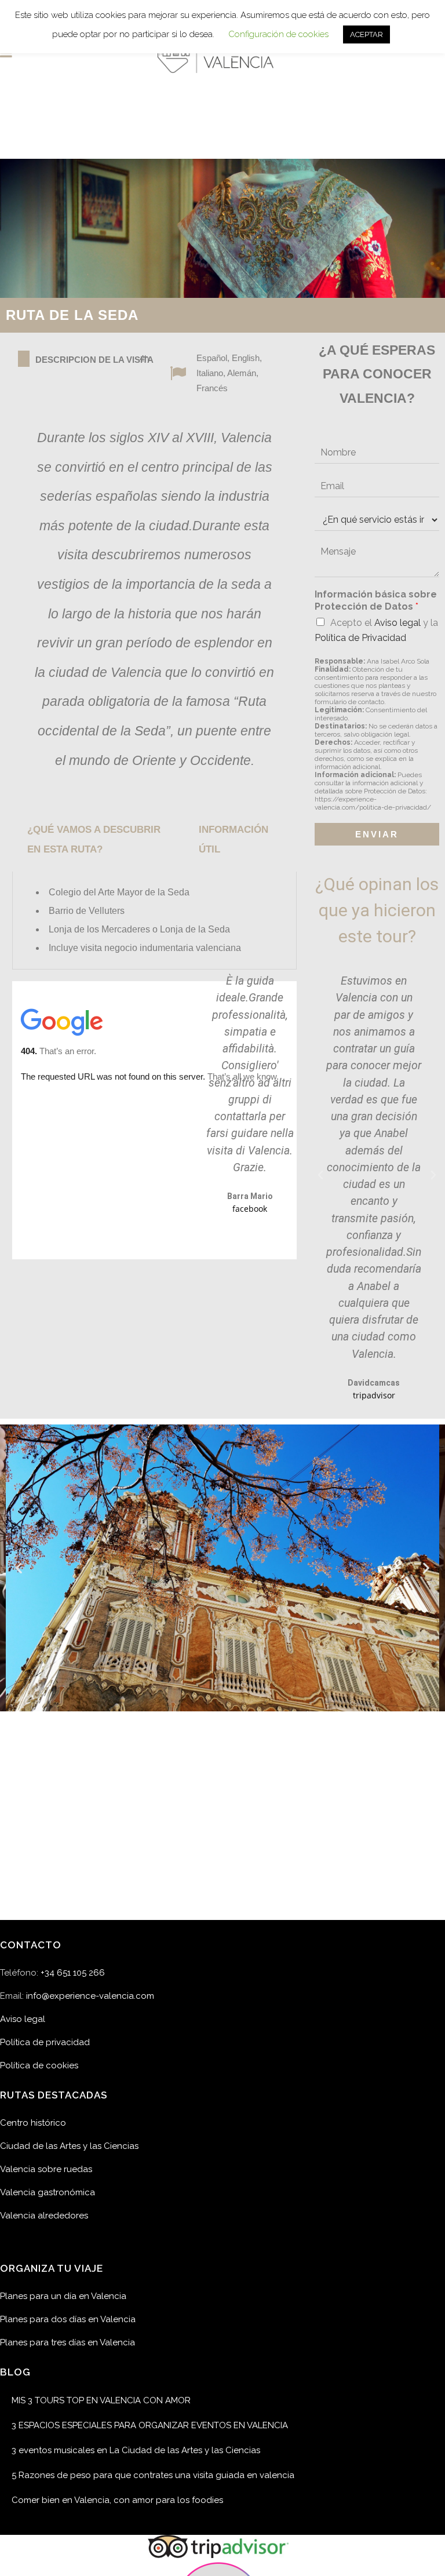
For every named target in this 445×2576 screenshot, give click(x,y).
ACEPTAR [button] (366, 34)
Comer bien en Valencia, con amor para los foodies (117, 2500)
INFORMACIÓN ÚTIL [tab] (234, 839)
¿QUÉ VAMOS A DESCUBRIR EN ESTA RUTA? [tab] (94, 839)
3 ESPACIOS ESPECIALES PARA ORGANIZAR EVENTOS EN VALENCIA (150, 2425)
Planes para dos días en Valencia (68, 2319)
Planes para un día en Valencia (63, 2296)
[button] (320, 1175)
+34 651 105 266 (73, 1973)
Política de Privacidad (360, 638)
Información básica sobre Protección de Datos (376, 600)
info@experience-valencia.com (90, 1996)
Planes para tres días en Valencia (68, 2342)
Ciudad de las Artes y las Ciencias (69, 2146)
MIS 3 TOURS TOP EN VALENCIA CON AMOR (101, 2400)
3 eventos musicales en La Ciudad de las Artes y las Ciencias (136, 2450)
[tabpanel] (154, 921)
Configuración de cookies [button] (278, 34)
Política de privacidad (45, 2042)
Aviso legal (397, 623)
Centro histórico (33, 2123)
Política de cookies (39, 2065)
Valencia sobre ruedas (46, 2169)
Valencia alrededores (44, 2216)
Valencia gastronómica (48, 2192)
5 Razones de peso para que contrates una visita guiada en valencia (153, 2475)
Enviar (377, 834)
